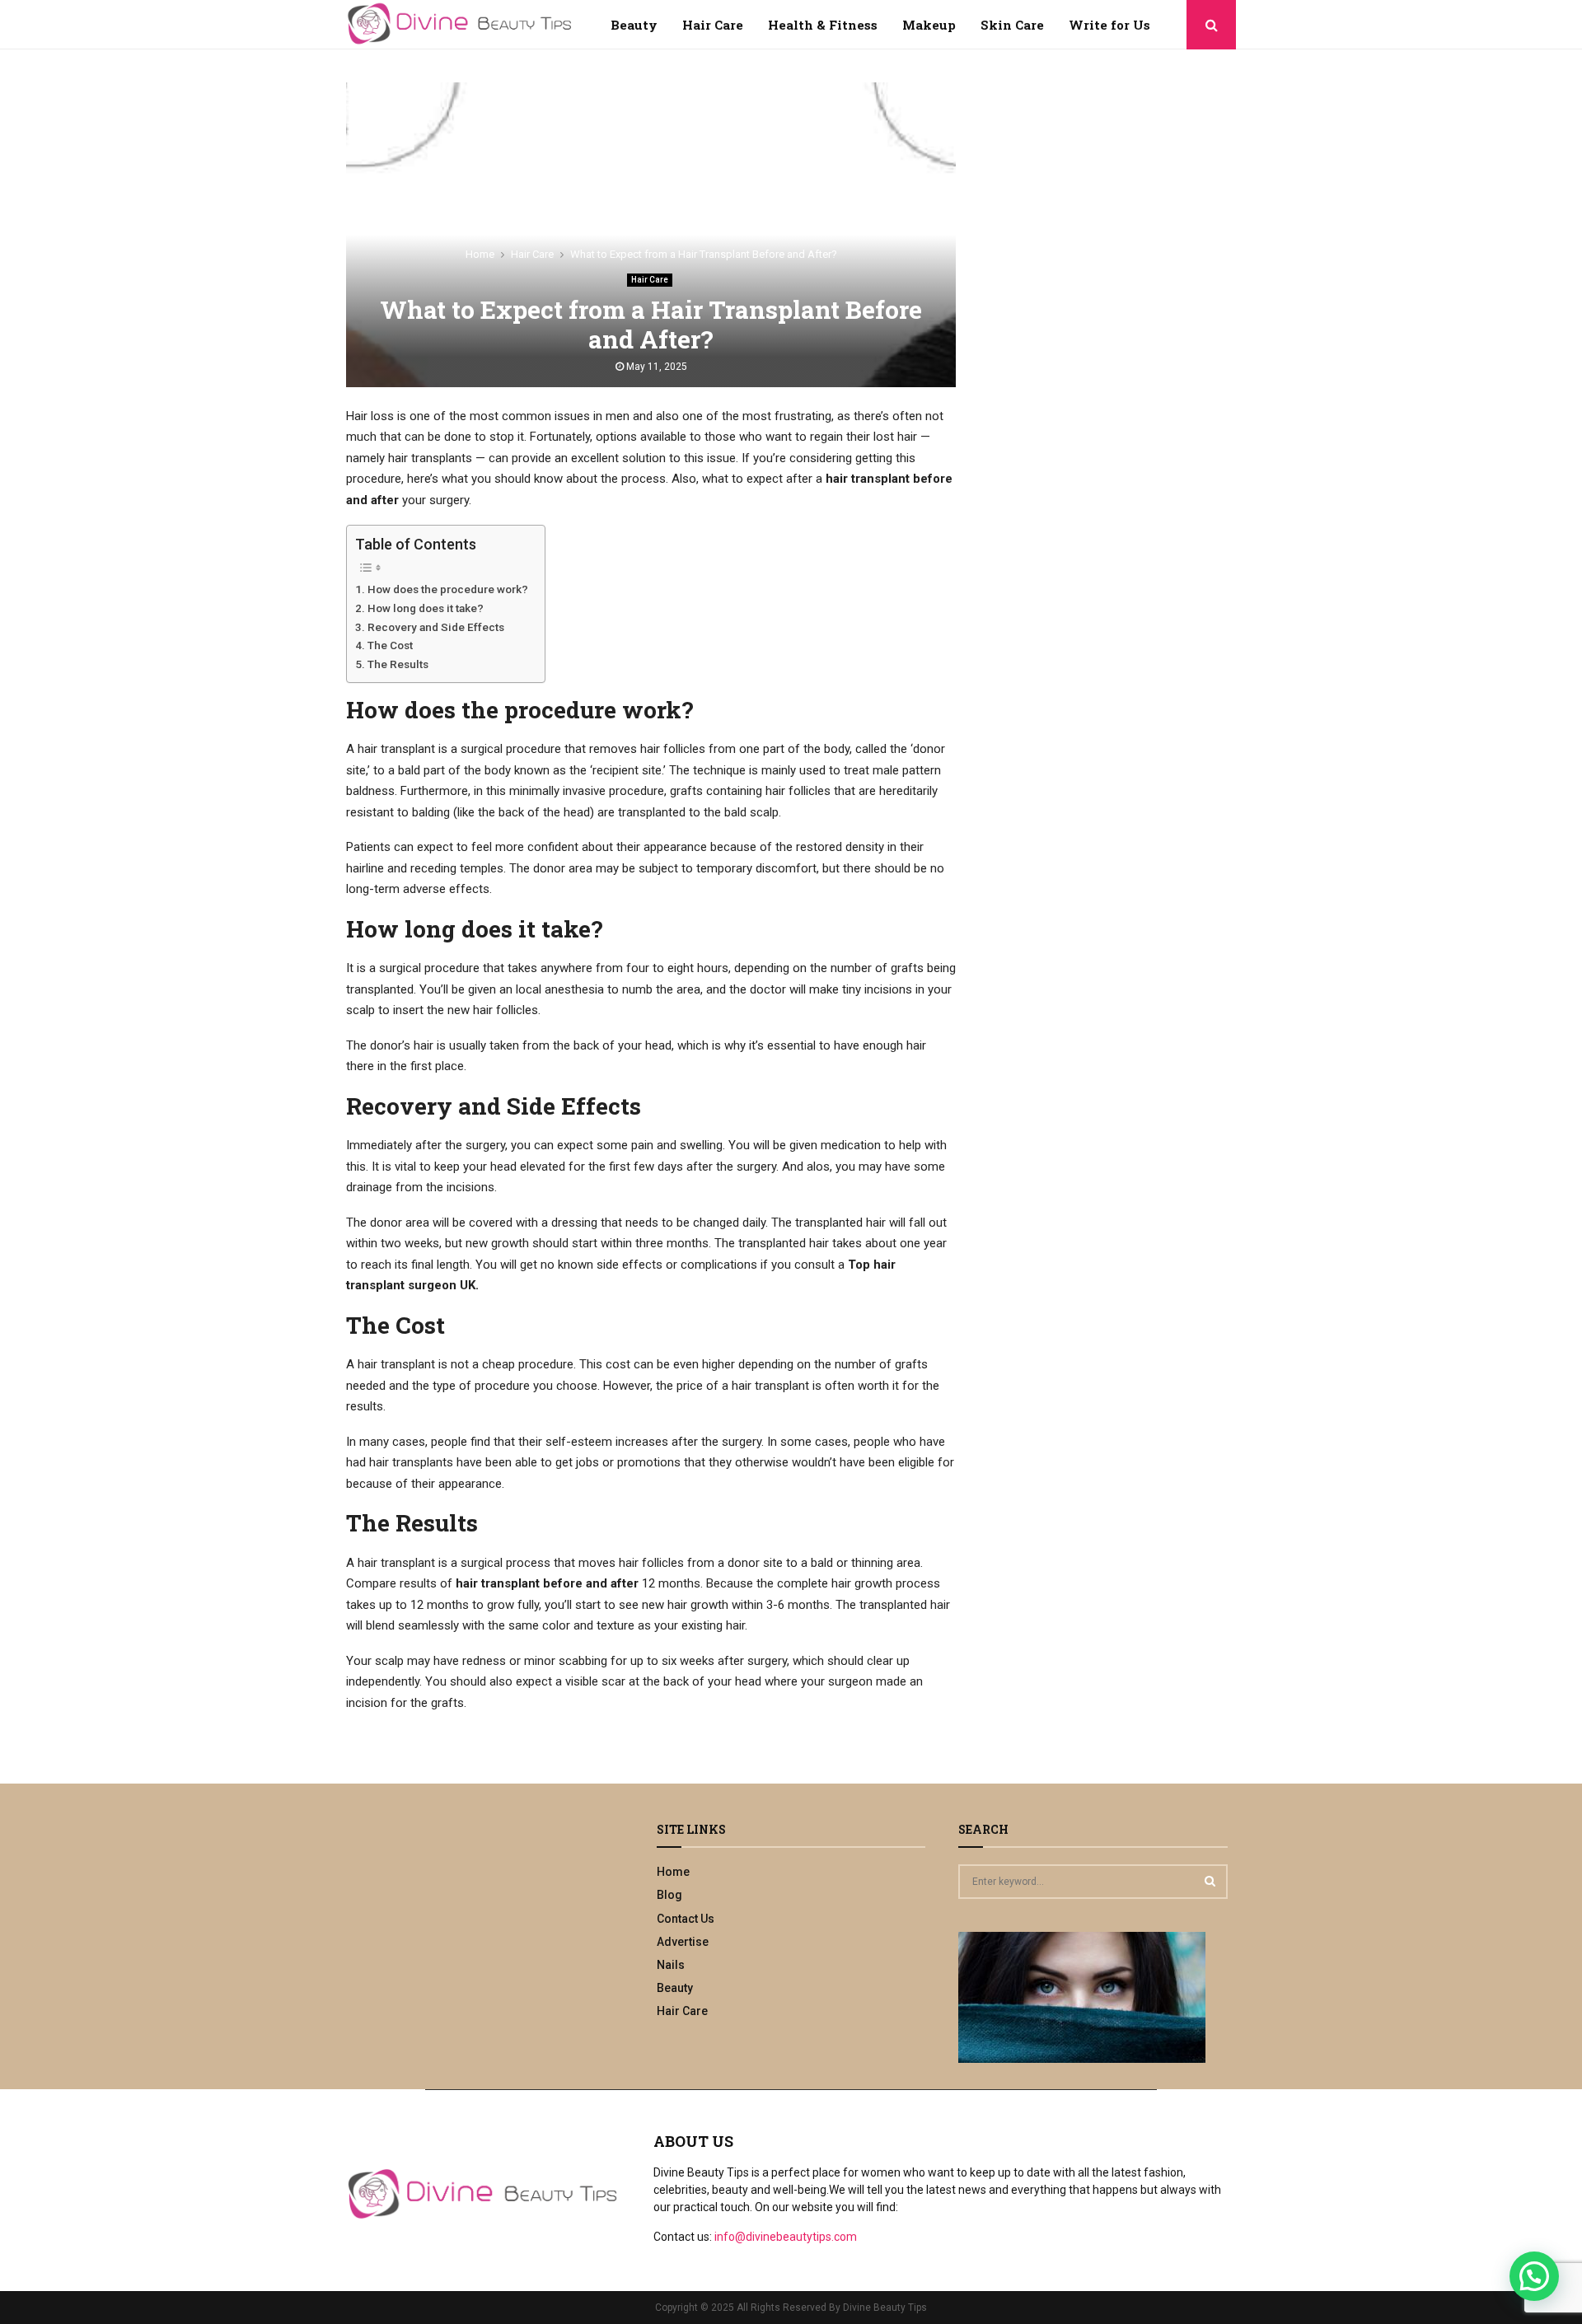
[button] (1534, 2276)
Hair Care (713, 25)
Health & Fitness (823, 25)
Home (673, 1872)
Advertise (683, 1942)
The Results (398, 664)
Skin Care (1012, 25)
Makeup (929, 25)
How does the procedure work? (448, 589)
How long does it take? (426, 608)
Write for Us (1109, 25)
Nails (671, 1965)
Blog (669, 1895)
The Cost (390, 645)
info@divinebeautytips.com (786, 2237)
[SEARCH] (1210, 1881)
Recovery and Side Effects (436, 627)
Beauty (634, 25)
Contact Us (686, 1919)
